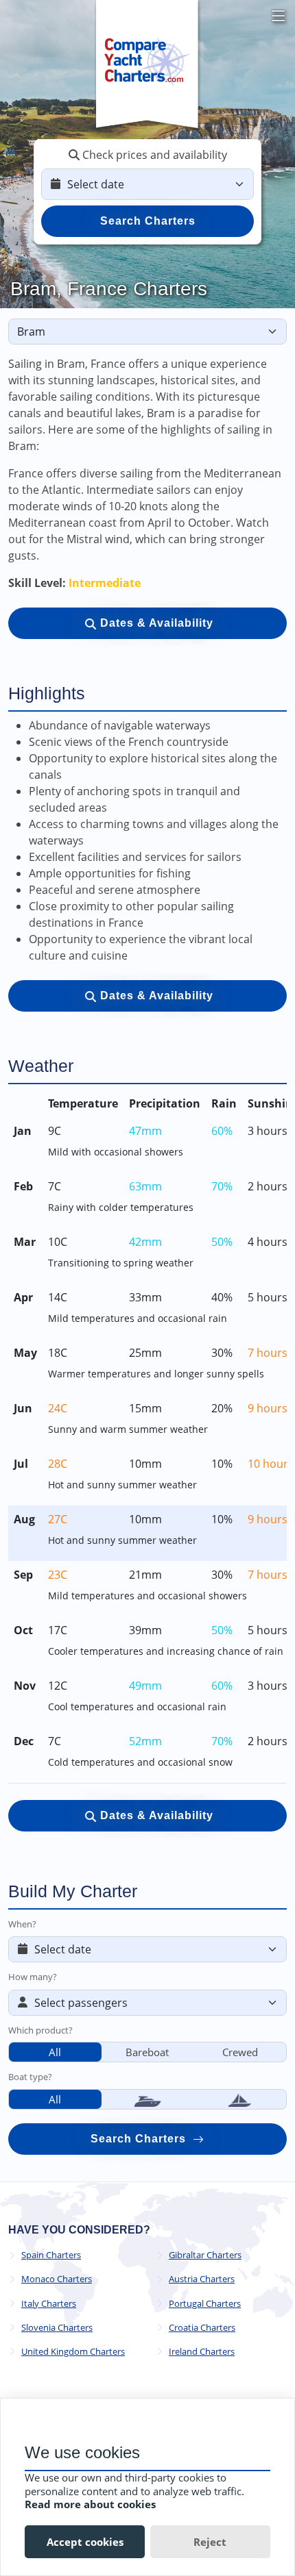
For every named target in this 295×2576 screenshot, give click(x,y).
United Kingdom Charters (73, 2352)
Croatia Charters (202, 2328)
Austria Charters (202, 2279)
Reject (210, 2542)
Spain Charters (51, 2255)
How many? (33, 1977)
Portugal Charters (205, 2304)
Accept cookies (85, 2542)
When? (22, 1924)
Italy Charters (49, 2304)
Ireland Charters (202, 2352)
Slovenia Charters (57, 2328)
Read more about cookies (90, 2504)
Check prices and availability (153, 155)
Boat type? (30, 2077)
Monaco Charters (57, 2279)
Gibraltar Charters (205, 2255)
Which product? (40, 2030)
